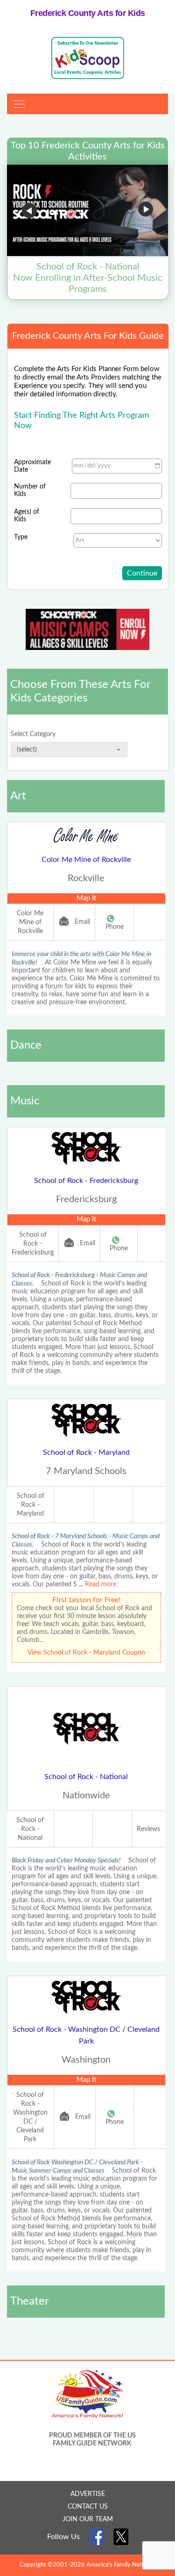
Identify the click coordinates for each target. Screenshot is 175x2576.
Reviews (148, 1829)
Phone (115, 927)
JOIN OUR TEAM (88, 2519)
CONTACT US (88, 2507)
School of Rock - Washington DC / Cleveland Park (86, 2035)
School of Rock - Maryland (86, 1452)
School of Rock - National (86, 1777)
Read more (101, 1584)
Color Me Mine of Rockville (86, 860)
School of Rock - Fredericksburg (86, 1181)
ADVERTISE (88, 2494)
